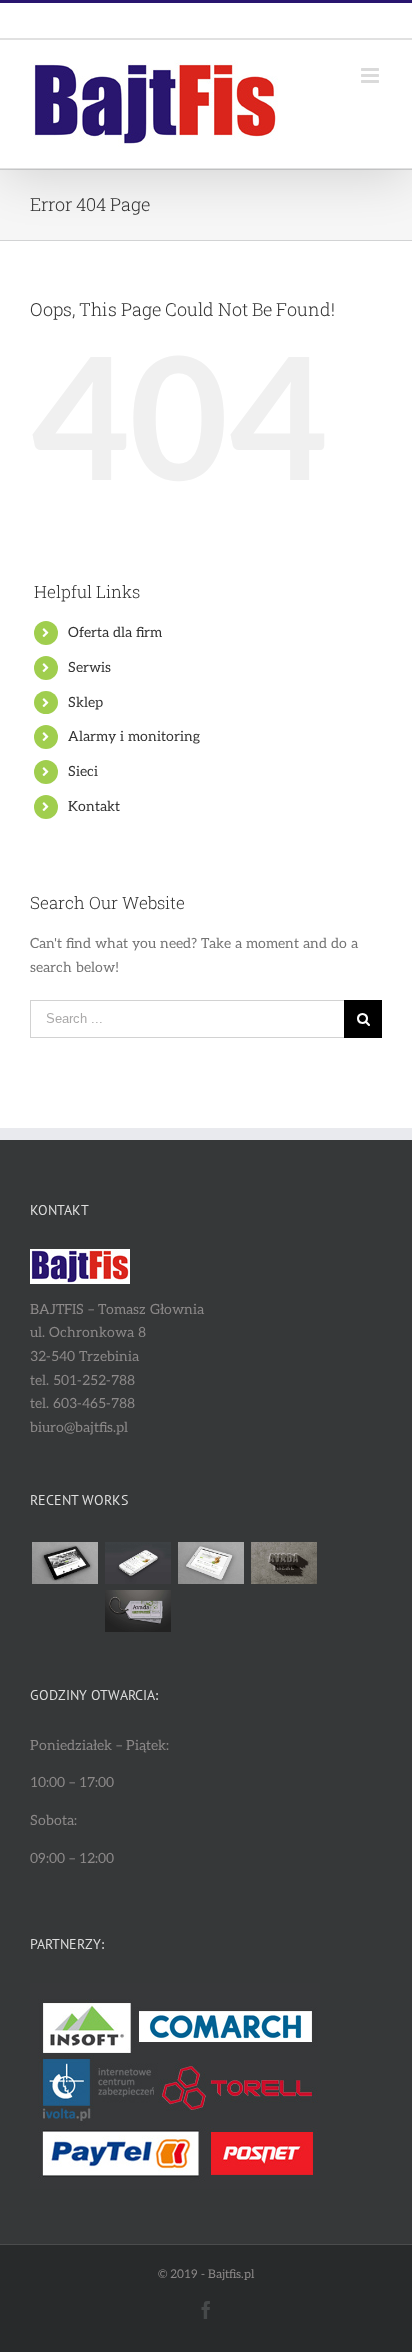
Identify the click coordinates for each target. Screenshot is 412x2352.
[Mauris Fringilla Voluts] (137, 1563)
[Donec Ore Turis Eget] (64, 1563)
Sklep (85, 702)
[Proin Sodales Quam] (210, 1563)
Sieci (83, 771)
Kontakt (94, 806)
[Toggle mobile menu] (371, 75)
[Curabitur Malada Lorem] (64, 1611)
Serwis (89, 667)
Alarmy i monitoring (134, 736)
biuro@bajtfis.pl (252, 20)
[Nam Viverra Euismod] (283, 1563)
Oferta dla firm (115, 632)
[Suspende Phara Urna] (137, 1611)
